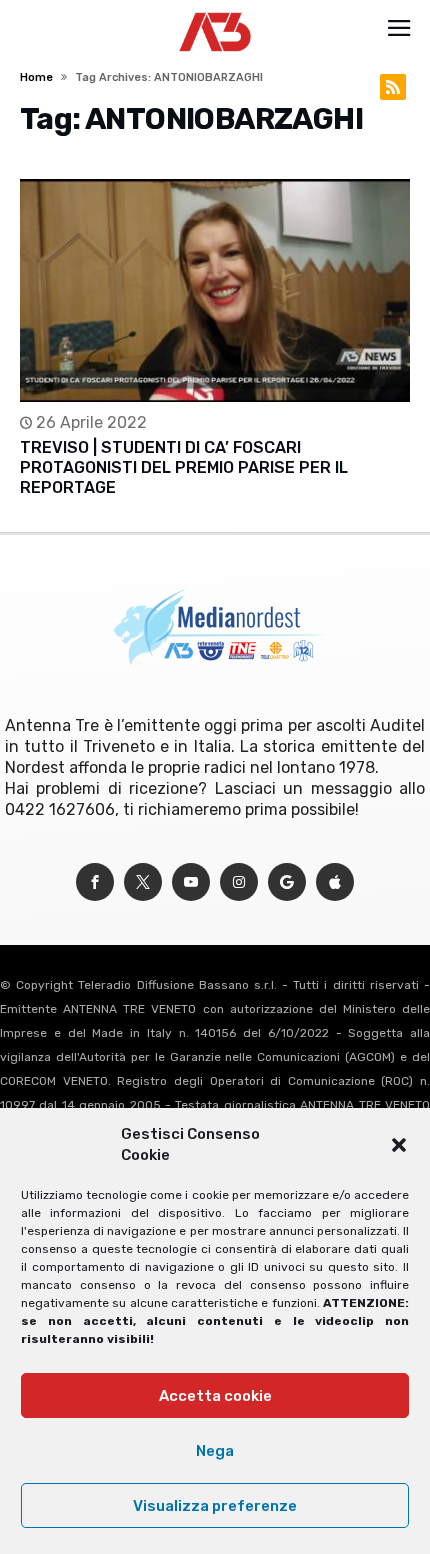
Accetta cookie (215, 1396)
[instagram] (239, 882)
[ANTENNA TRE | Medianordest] (215, 12)
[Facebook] (95, 882)
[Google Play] (287, 882)
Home (36, 77)
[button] (399, 1145)
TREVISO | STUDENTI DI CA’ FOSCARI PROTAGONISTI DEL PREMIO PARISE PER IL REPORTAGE (184, 467)
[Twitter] (143, 882)
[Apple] (335, 882)
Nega (215, 1451)
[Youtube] (191, 882)
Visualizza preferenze (215, 1506)
